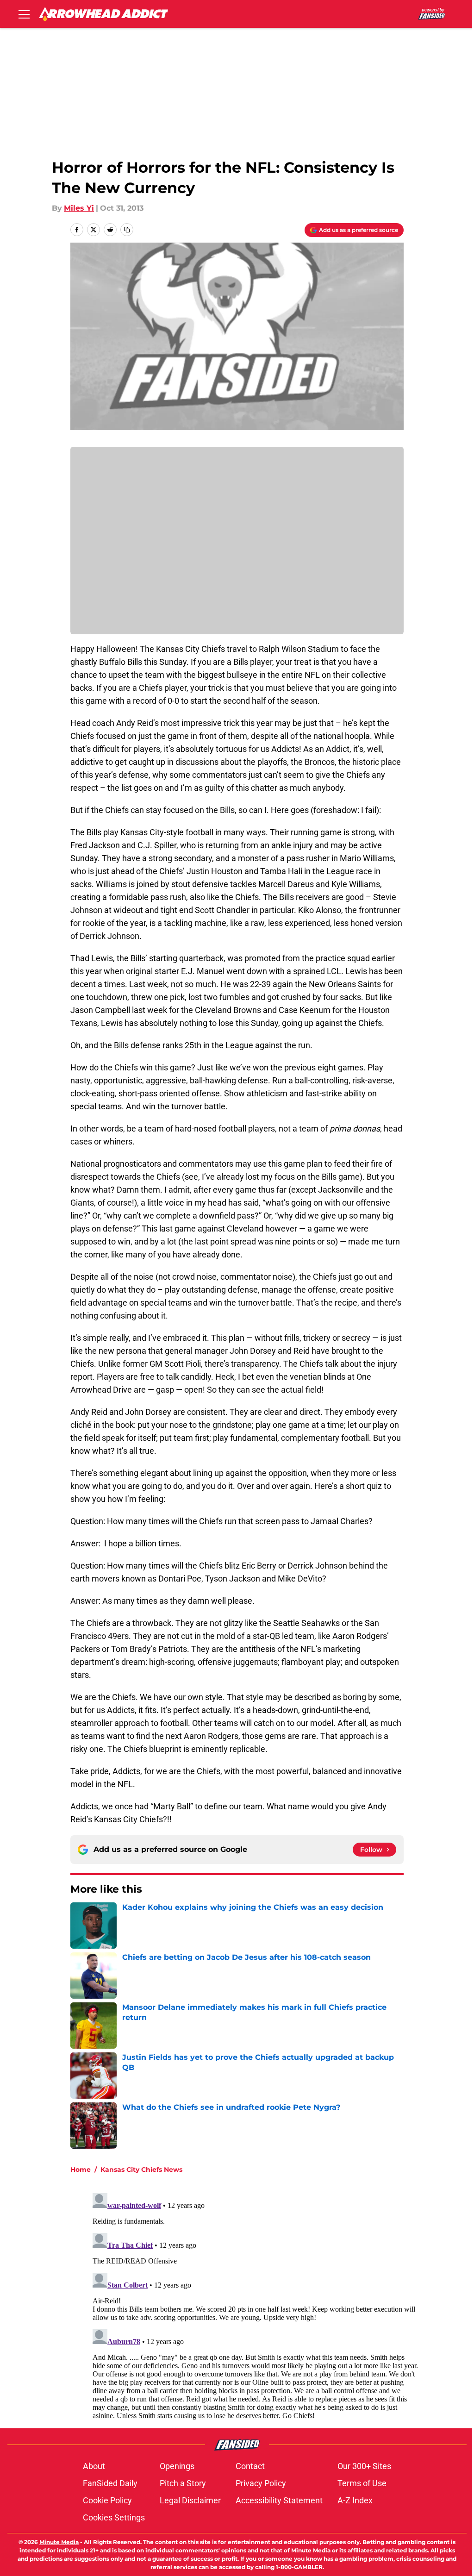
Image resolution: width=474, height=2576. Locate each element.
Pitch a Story (183, 2483)
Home (81, 2170)
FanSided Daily (110, 2483)
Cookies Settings (114, 2517)
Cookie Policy (107, 2500)
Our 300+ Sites (364, 2466)
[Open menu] (24, 14)
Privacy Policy (261, 2483)
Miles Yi (79, 208)
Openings (177, 2466)
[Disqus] (256, 2305)
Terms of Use (362, 2483)
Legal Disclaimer (190, 2500)
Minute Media (59, 2542)
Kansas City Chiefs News (141, 2170)
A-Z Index (355, 2500)
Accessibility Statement (279, 2500)
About (94, 2466)
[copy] (127, 230)
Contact (250, 2466)
